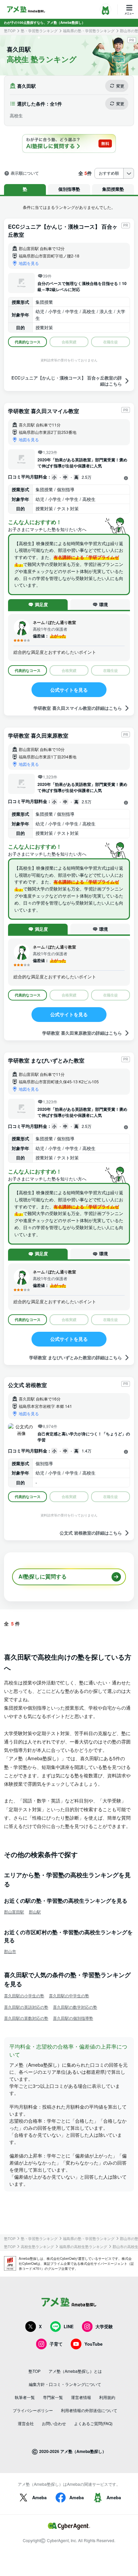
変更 (120, 86)
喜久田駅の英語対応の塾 (26, 2007)
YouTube (93, 2344)
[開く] (126, 478)
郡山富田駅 (14, 1912)
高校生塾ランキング (37, 2247)
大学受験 (104, 2326)
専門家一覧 (53, 2397)
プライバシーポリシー (33, 2410)
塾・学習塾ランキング (39, 31)
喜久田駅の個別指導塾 (73, 2018)
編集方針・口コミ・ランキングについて (65, 2384)
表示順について (25, 173)
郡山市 (10, 1951)
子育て (56, 2344)
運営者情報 (81, 2397)
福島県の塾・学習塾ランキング (89, 31)
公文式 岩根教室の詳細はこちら (91, 1533)
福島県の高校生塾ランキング (83, 2247)
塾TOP (10, 31)
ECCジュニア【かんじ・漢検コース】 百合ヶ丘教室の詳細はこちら (67, 381)
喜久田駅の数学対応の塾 (75, 2007)
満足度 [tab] (41, 604)
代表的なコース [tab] (28, 342)
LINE (69, 2326)
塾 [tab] (25, 189)
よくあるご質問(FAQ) (93, 2423)
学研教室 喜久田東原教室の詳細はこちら (82, 1033)
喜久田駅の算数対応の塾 (26, 2018)
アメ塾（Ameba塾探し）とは (75, 2371)
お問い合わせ (54, 2423)
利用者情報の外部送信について (89, 2410)
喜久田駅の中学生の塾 (69, 1995)
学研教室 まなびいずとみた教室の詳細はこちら (76, 1357)
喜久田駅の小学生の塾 (24, 1995)
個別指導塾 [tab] (69, 189)
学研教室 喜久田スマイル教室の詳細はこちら (78, 708)
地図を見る (29, 263)
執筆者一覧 (25, 2397)
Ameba (39, 2497)
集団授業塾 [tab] (113, 189)
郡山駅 (35, 1912)
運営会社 (26, 2423)
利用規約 (107, 2397)
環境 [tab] (103, 604)
